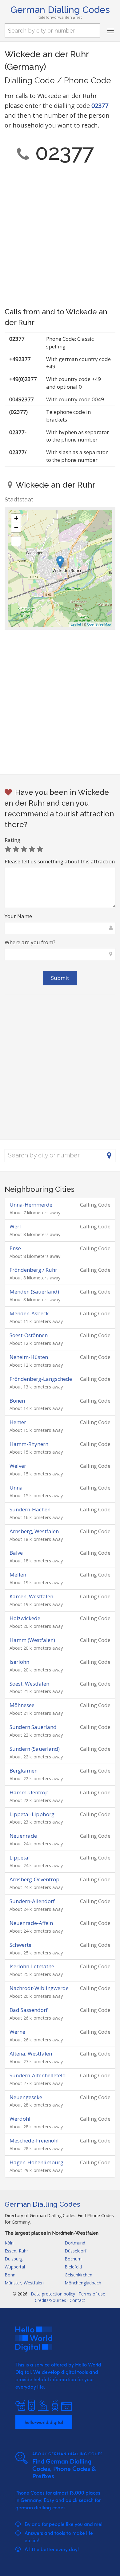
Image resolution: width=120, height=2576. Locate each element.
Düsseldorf (76, 2251)
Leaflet (76, 624)
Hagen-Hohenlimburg (36, 2162)
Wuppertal (15, 2267)
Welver (18, 1466)
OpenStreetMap (99, 624)
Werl (15, 1226)
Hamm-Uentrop (29, 1792)
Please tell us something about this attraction (60, 861)
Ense (15, 1248)
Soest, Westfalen (29, 1684)
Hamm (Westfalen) (32, 1640)
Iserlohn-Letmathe (32, 1966)
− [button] (16, 527)
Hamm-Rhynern (29, 1444)
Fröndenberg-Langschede (41, 1379)
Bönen (17, 1401)
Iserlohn (19, 1662)
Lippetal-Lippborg (32, 1814)
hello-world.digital (44, 2422)
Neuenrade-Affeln (31, 1923)
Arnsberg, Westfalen (34, 1531)
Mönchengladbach (83, 2283)
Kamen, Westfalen (31, 1596)
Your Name (18, 916)
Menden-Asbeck (29, 1313)
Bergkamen (24, 1771)
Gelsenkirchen (78, 2275)
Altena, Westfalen (31, 2054)
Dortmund (75, 2243)
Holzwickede (25, 1618)
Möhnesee (22, 1705)
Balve (16, 1553)
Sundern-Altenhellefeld (38, 2075)
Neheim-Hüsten (29, 1357)
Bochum (73, 2259)
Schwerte (20, 1945)
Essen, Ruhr (16, 2251)
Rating (12, 840)
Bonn (10, 2275)
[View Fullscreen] (16, 541)
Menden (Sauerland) (34, 1292)
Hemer (18, 1422)
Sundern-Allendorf (32, 1901)
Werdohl (20, 2119)
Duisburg (14, 2259)
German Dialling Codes (60, 10)
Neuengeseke (26, 2097)
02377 (100, 106)
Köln (9, 2243)
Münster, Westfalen (24, 2283)
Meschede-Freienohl (34, 2140)
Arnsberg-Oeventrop (34, 1879)
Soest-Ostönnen (29, 1335)
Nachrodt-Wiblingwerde (39, 1988)
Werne (17, 2032)
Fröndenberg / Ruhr (33, 1270)
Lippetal (20, 1857)
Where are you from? (30, 942)
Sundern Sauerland (33, 1727)
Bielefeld (73, 2267)
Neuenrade (23, 1836)
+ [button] (16, 518)
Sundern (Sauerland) (35, 1749)
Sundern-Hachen (30, 1509)
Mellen (18, 1575)
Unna (16, 1488)
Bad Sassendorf (29, 2010)
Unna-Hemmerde (31, 1205)
